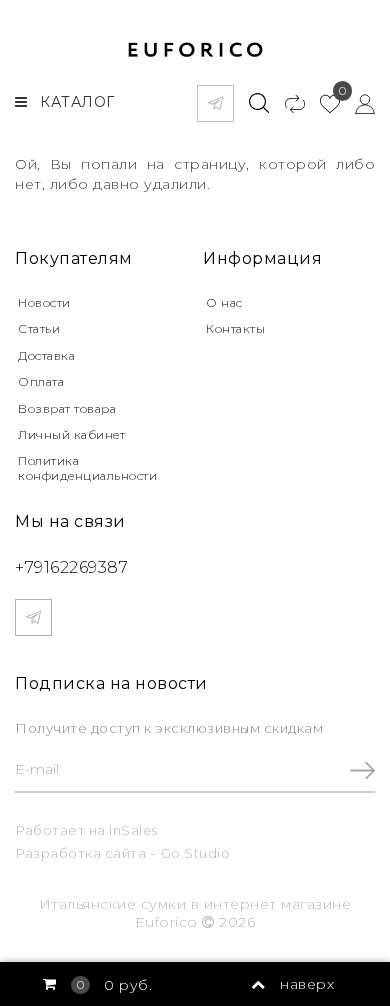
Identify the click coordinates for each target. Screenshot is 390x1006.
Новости (44, 302)
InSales (133, 830)
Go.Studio (196, 853)
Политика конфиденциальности (87, 467)
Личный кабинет (71, 434)
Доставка (46, 355)
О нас (224, 302)
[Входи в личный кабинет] (357, 103)
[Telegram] (215, 103)
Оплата (41, 381)
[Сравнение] (286, 103)
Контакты (235, 328)
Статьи (39, 328)
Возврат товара (67, 408)
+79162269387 (71, 567)
